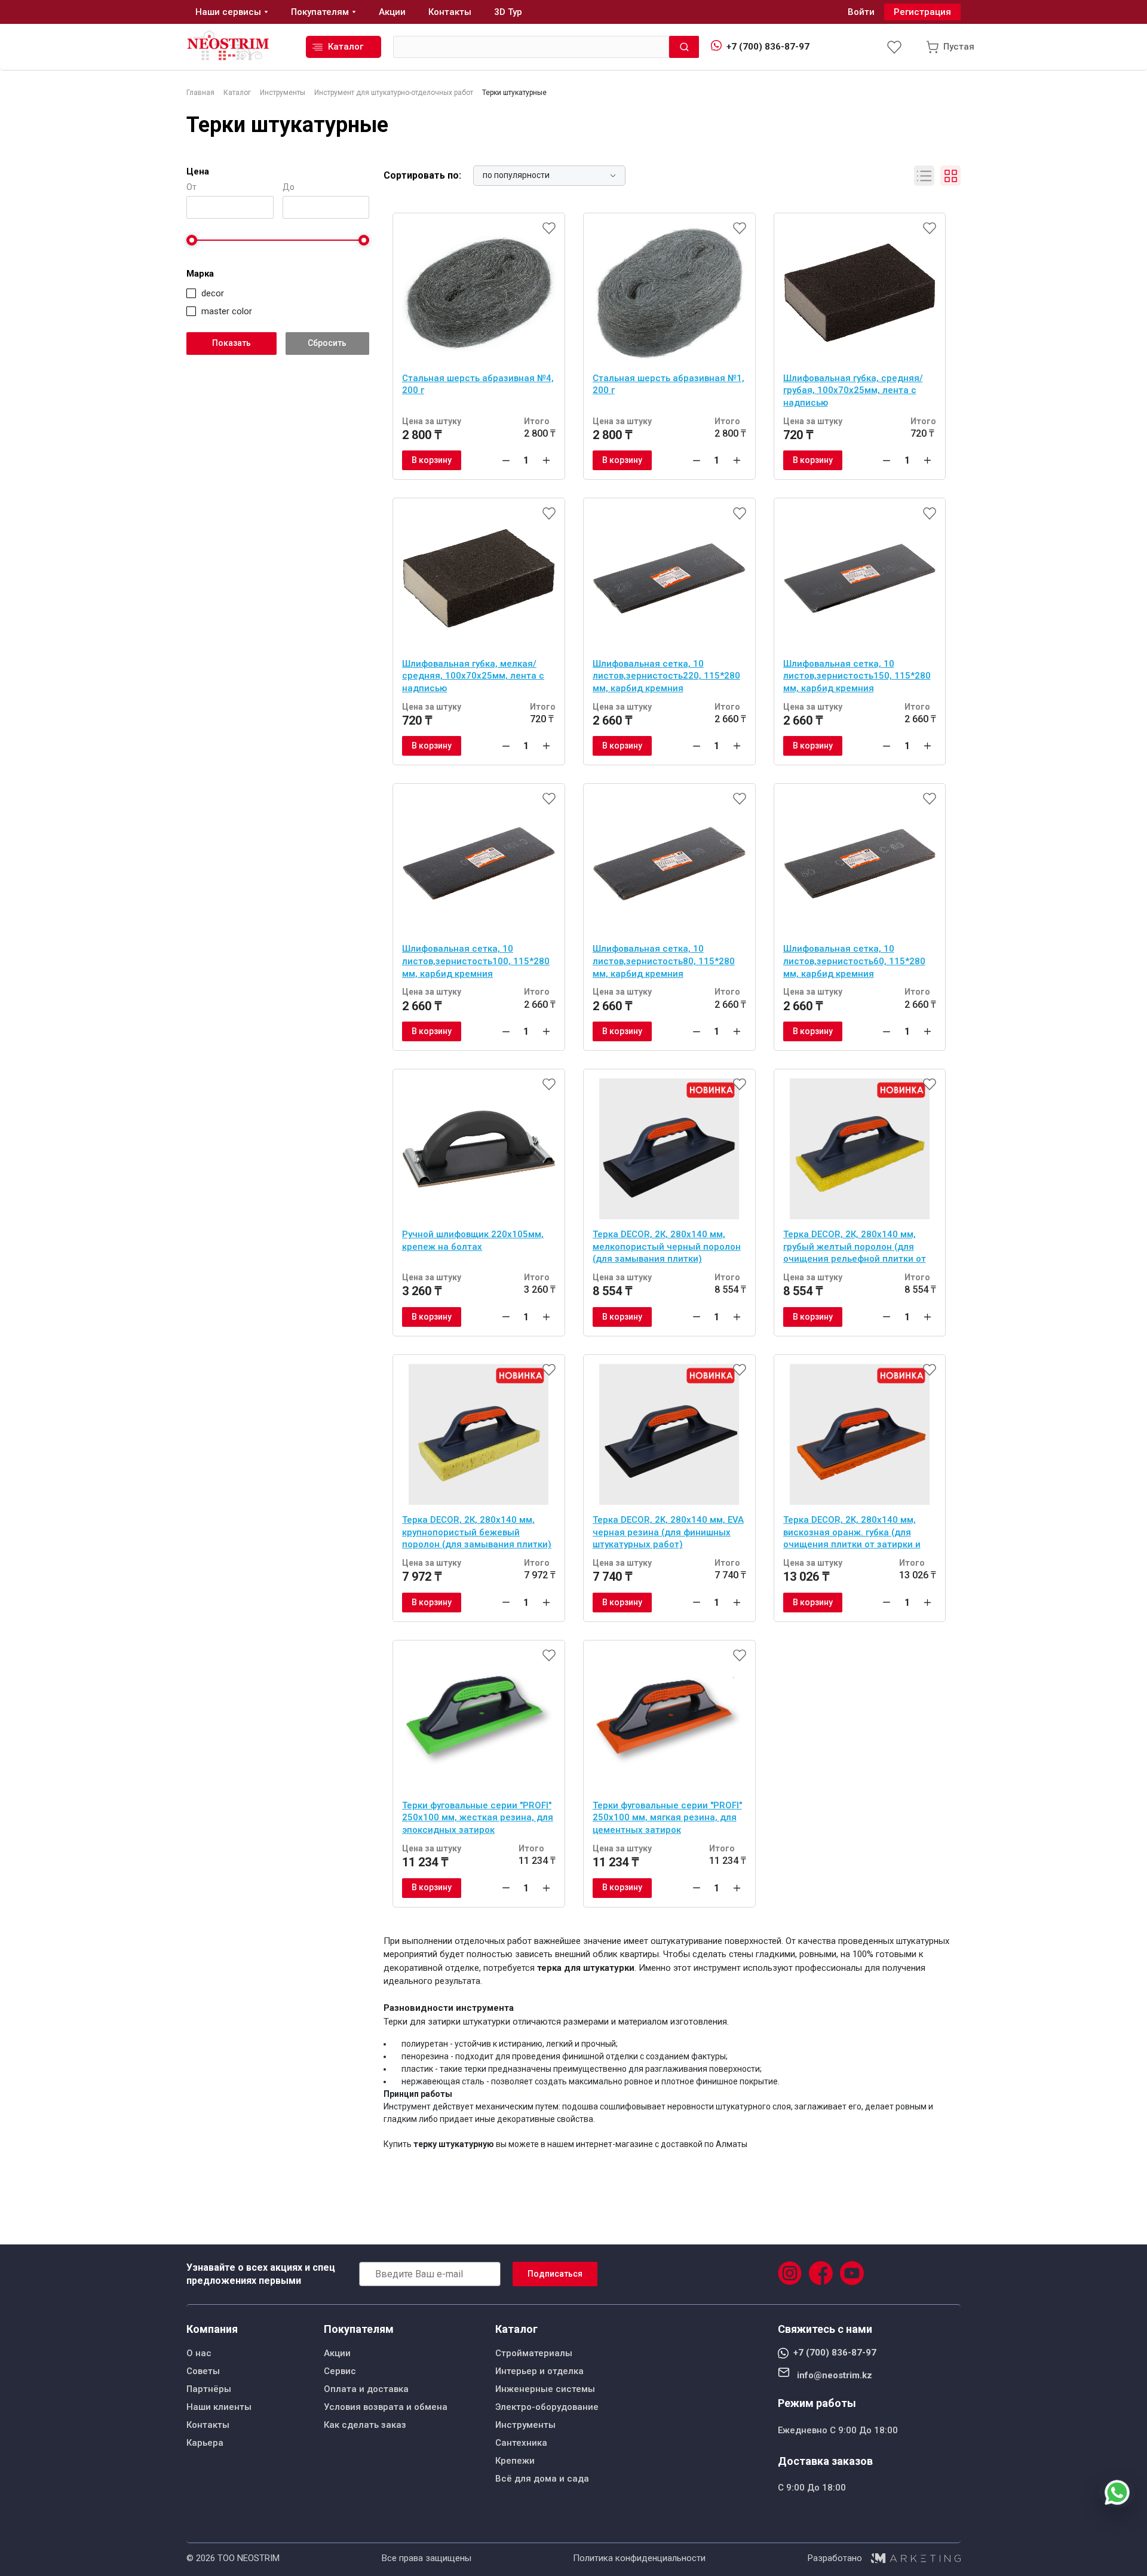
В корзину (432, 460)
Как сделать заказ (365, 2425)
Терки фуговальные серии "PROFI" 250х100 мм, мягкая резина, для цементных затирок (667, 1818)
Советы (203, 2371)
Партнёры (209, 2389)
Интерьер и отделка (539, 2371)
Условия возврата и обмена (386, 2407)
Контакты (208, 2425)
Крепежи (515, 2461)
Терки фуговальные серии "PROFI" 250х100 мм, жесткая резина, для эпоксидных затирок (478, 1818)
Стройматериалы (534, 2353)
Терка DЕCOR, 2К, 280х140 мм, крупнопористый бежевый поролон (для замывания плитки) (477, 1532)
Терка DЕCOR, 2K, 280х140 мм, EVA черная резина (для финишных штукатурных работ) (668, 1532)
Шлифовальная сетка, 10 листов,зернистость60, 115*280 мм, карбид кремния (854, 961)
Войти (861, 12)
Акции (337, 2353)
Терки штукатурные (287, 125)
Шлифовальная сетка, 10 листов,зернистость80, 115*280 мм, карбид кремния (664, 961)
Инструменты (525, 2425)
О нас (199, 2353)
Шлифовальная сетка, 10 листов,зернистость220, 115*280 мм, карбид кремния (666, 676)
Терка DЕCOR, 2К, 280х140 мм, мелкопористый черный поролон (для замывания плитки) (667, 1246)
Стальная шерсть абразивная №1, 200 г (668, 384)
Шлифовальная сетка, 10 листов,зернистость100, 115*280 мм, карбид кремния (476, 961)
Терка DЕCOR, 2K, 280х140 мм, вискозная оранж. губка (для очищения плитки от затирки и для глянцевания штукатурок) (852, 1534)
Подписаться (555, 2274)
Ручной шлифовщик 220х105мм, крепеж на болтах (473, 1241)
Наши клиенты (219, 2407)
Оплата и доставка (366, 2389)
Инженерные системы (545, 2389)
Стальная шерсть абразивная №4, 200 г (478, 384)
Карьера (205, 2443)
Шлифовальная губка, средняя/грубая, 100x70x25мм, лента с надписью (853, 390)
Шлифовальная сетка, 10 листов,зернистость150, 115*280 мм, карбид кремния (857, 676)
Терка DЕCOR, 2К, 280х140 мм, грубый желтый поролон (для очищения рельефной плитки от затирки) (855, 1248)
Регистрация (922, 12)
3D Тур (508, 12)
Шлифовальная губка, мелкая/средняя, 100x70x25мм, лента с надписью (473, 676)
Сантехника (521, 2443)
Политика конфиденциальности (639, 2558)
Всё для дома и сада (542, 2479)
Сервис (340, 2371)
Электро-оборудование (547, 2407)
